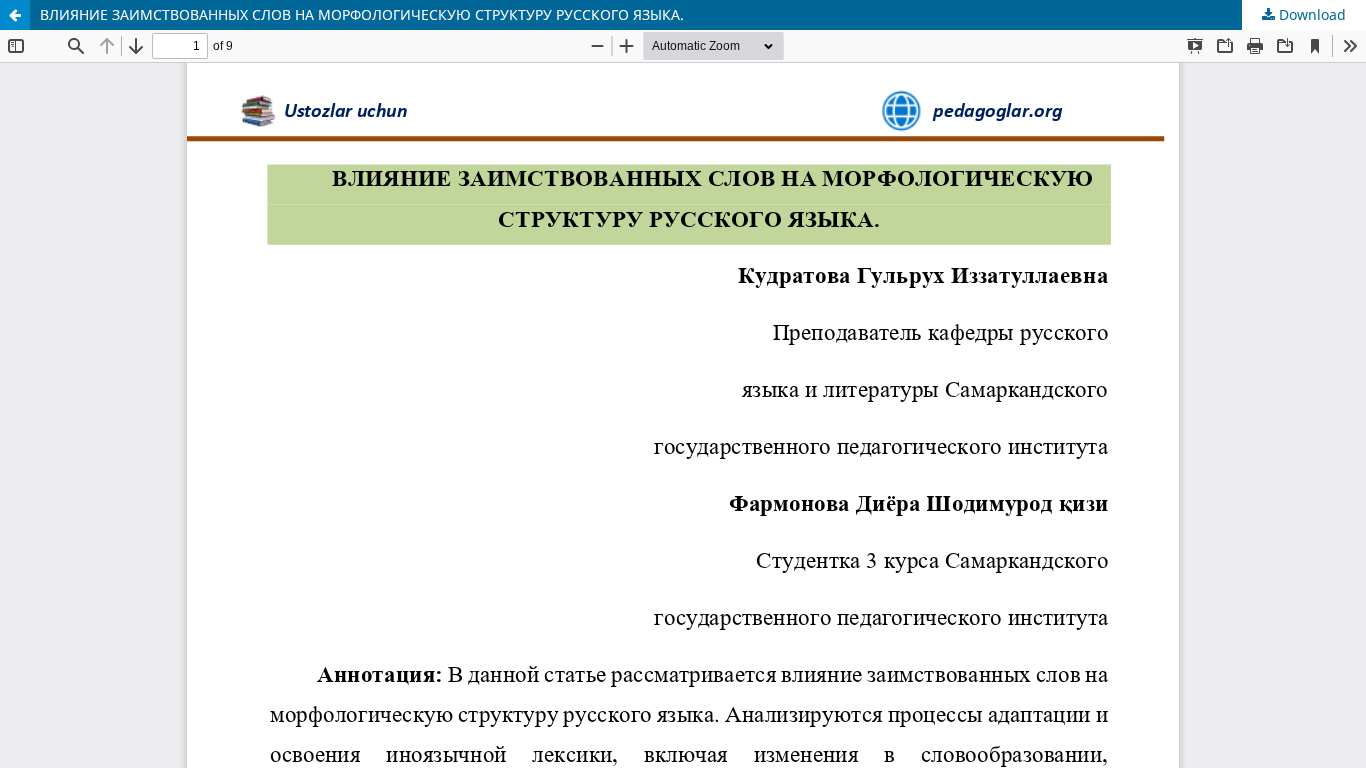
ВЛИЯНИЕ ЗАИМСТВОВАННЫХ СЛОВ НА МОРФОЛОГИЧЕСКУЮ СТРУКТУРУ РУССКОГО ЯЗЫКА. (362, 14)
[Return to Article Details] (15, 15)
